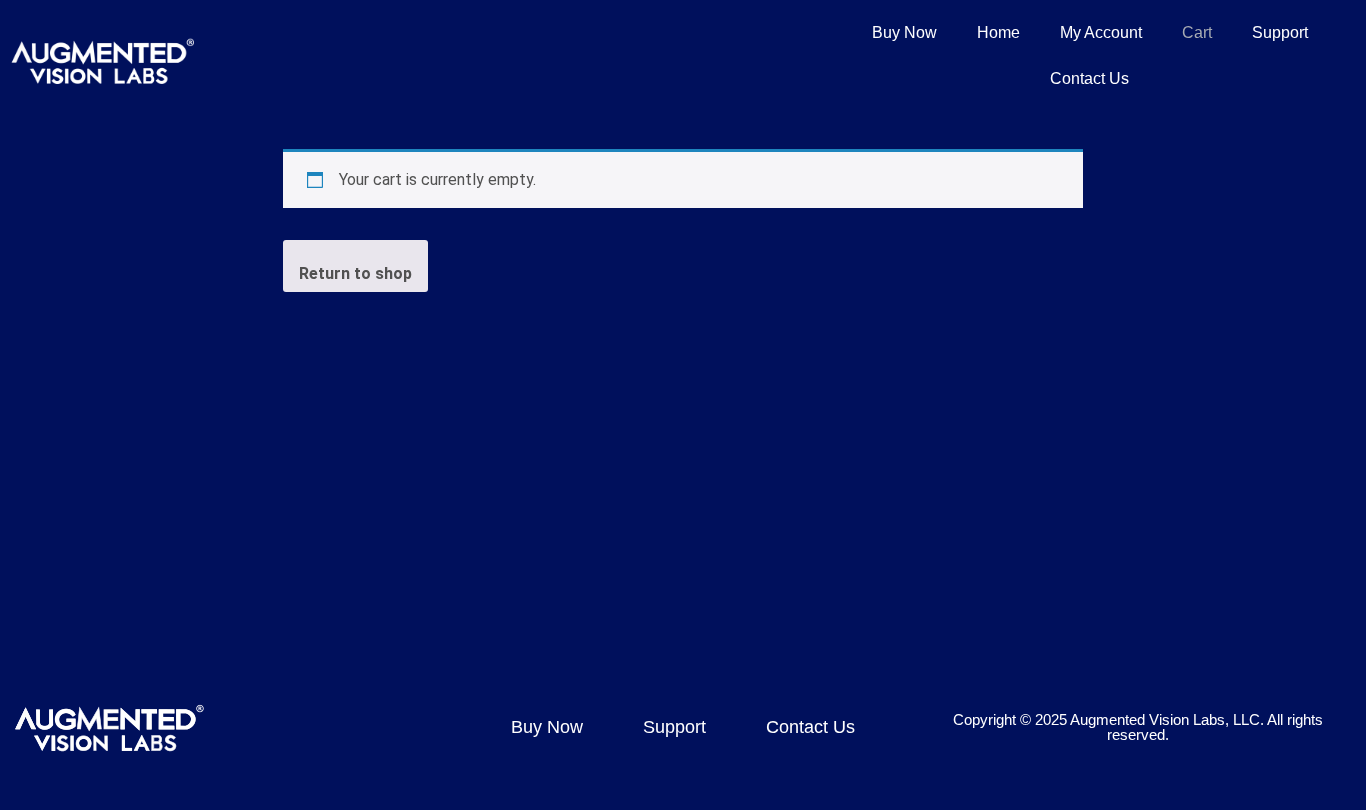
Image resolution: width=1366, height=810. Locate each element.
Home (998, 32)
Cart (1197, 32)
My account (1101, 32)
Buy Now (904, 32)
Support (1280, 32)
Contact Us (1089, 78)
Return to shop (355, 273)
